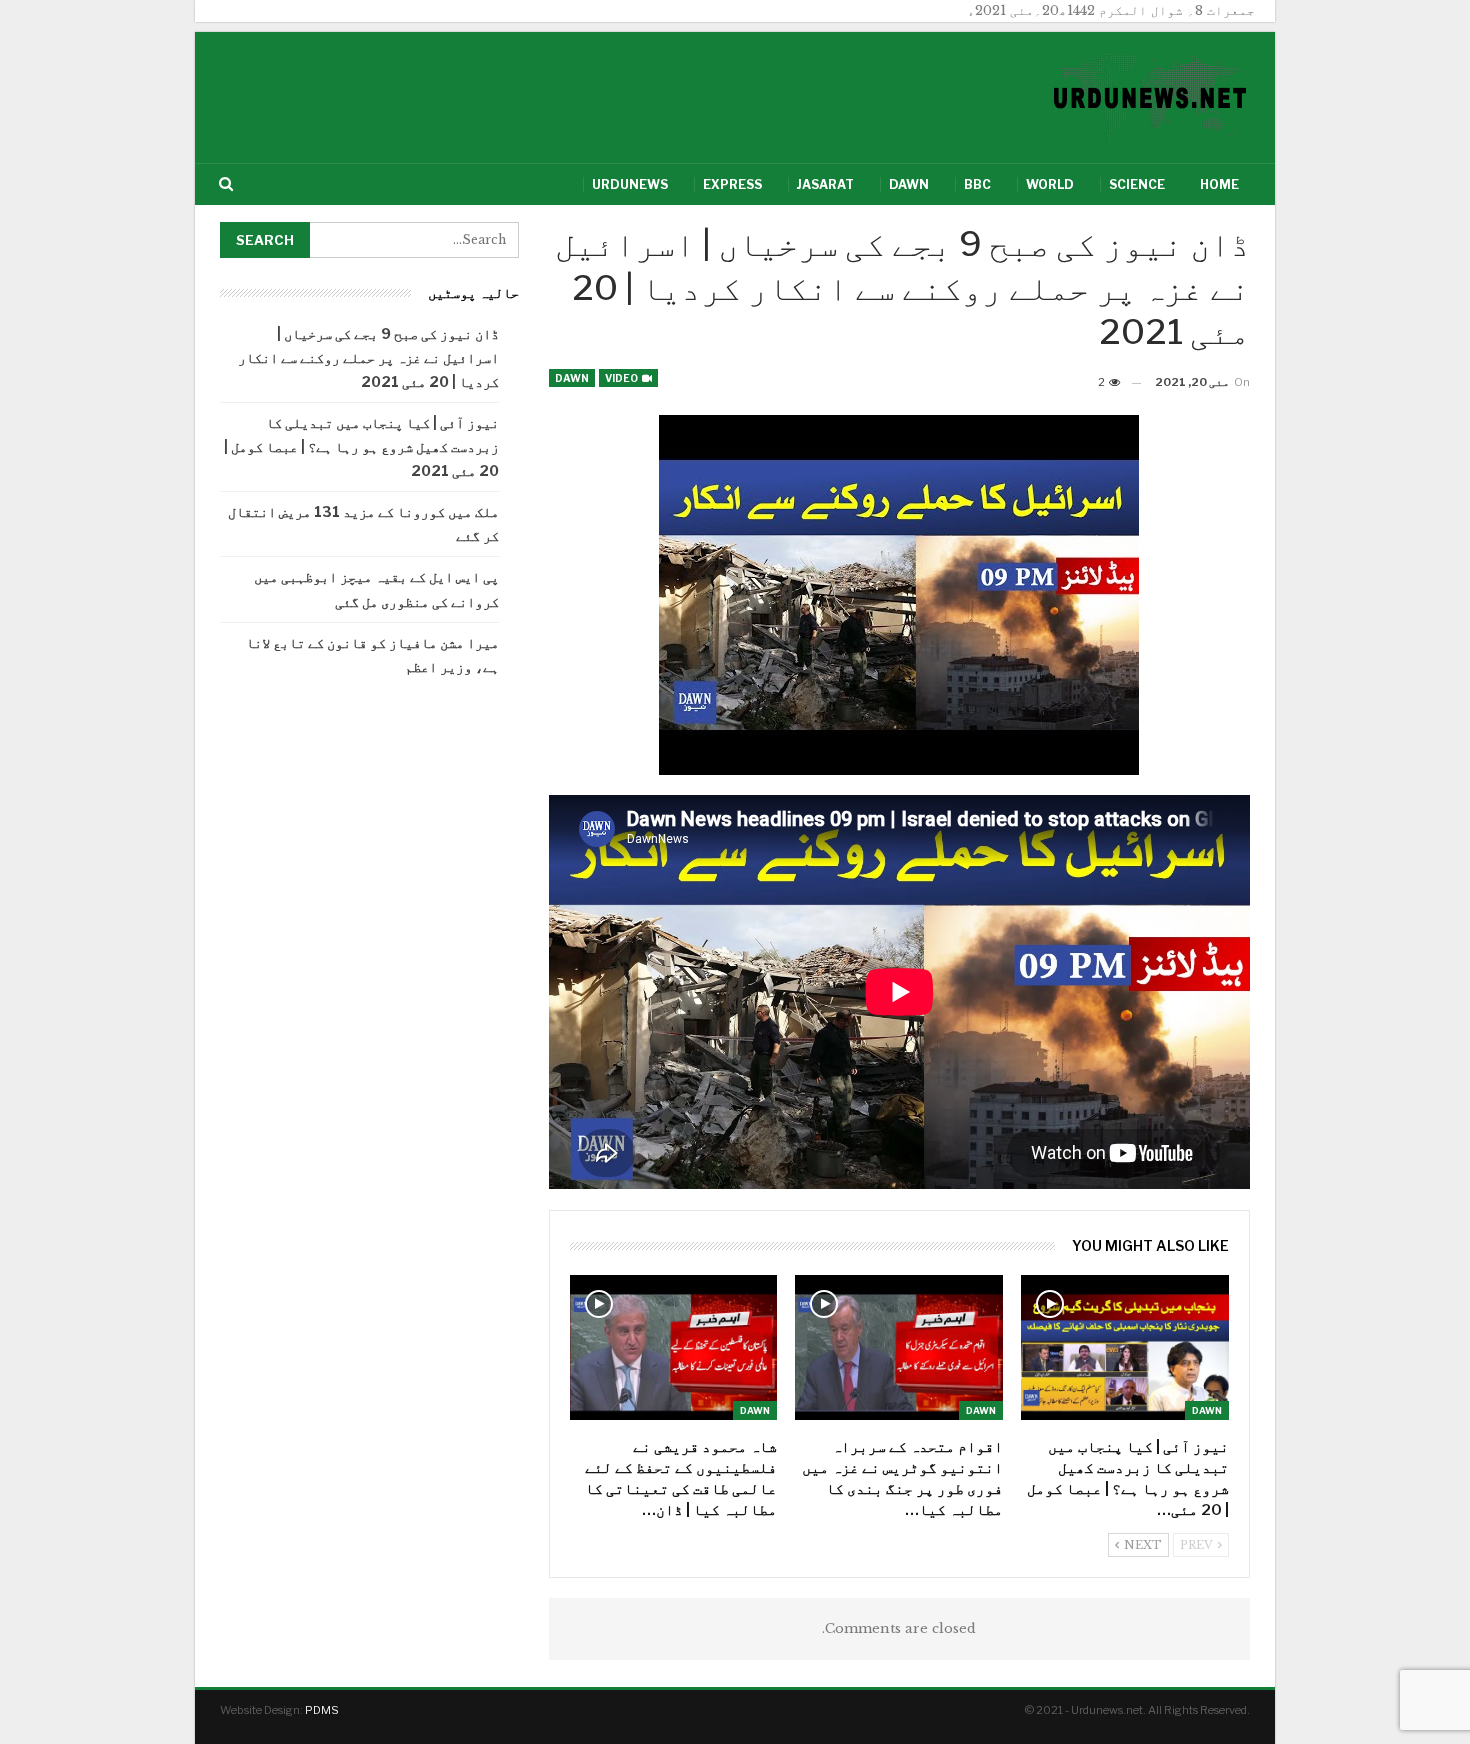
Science (1137, 184)
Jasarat (825, 184)
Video (622, 378)
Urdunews (630, 184)
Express (732, 184)
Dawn (909, 184)
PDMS (322, 1710)
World (1050, 184)
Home (1219, 184)
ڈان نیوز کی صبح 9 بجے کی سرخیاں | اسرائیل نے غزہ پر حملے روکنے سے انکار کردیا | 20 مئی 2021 (368, 357)
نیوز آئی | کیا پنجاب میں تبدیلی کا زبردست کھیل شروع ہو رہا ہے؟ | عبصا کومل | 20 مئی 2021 (361, 446)
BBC (977, 184)
